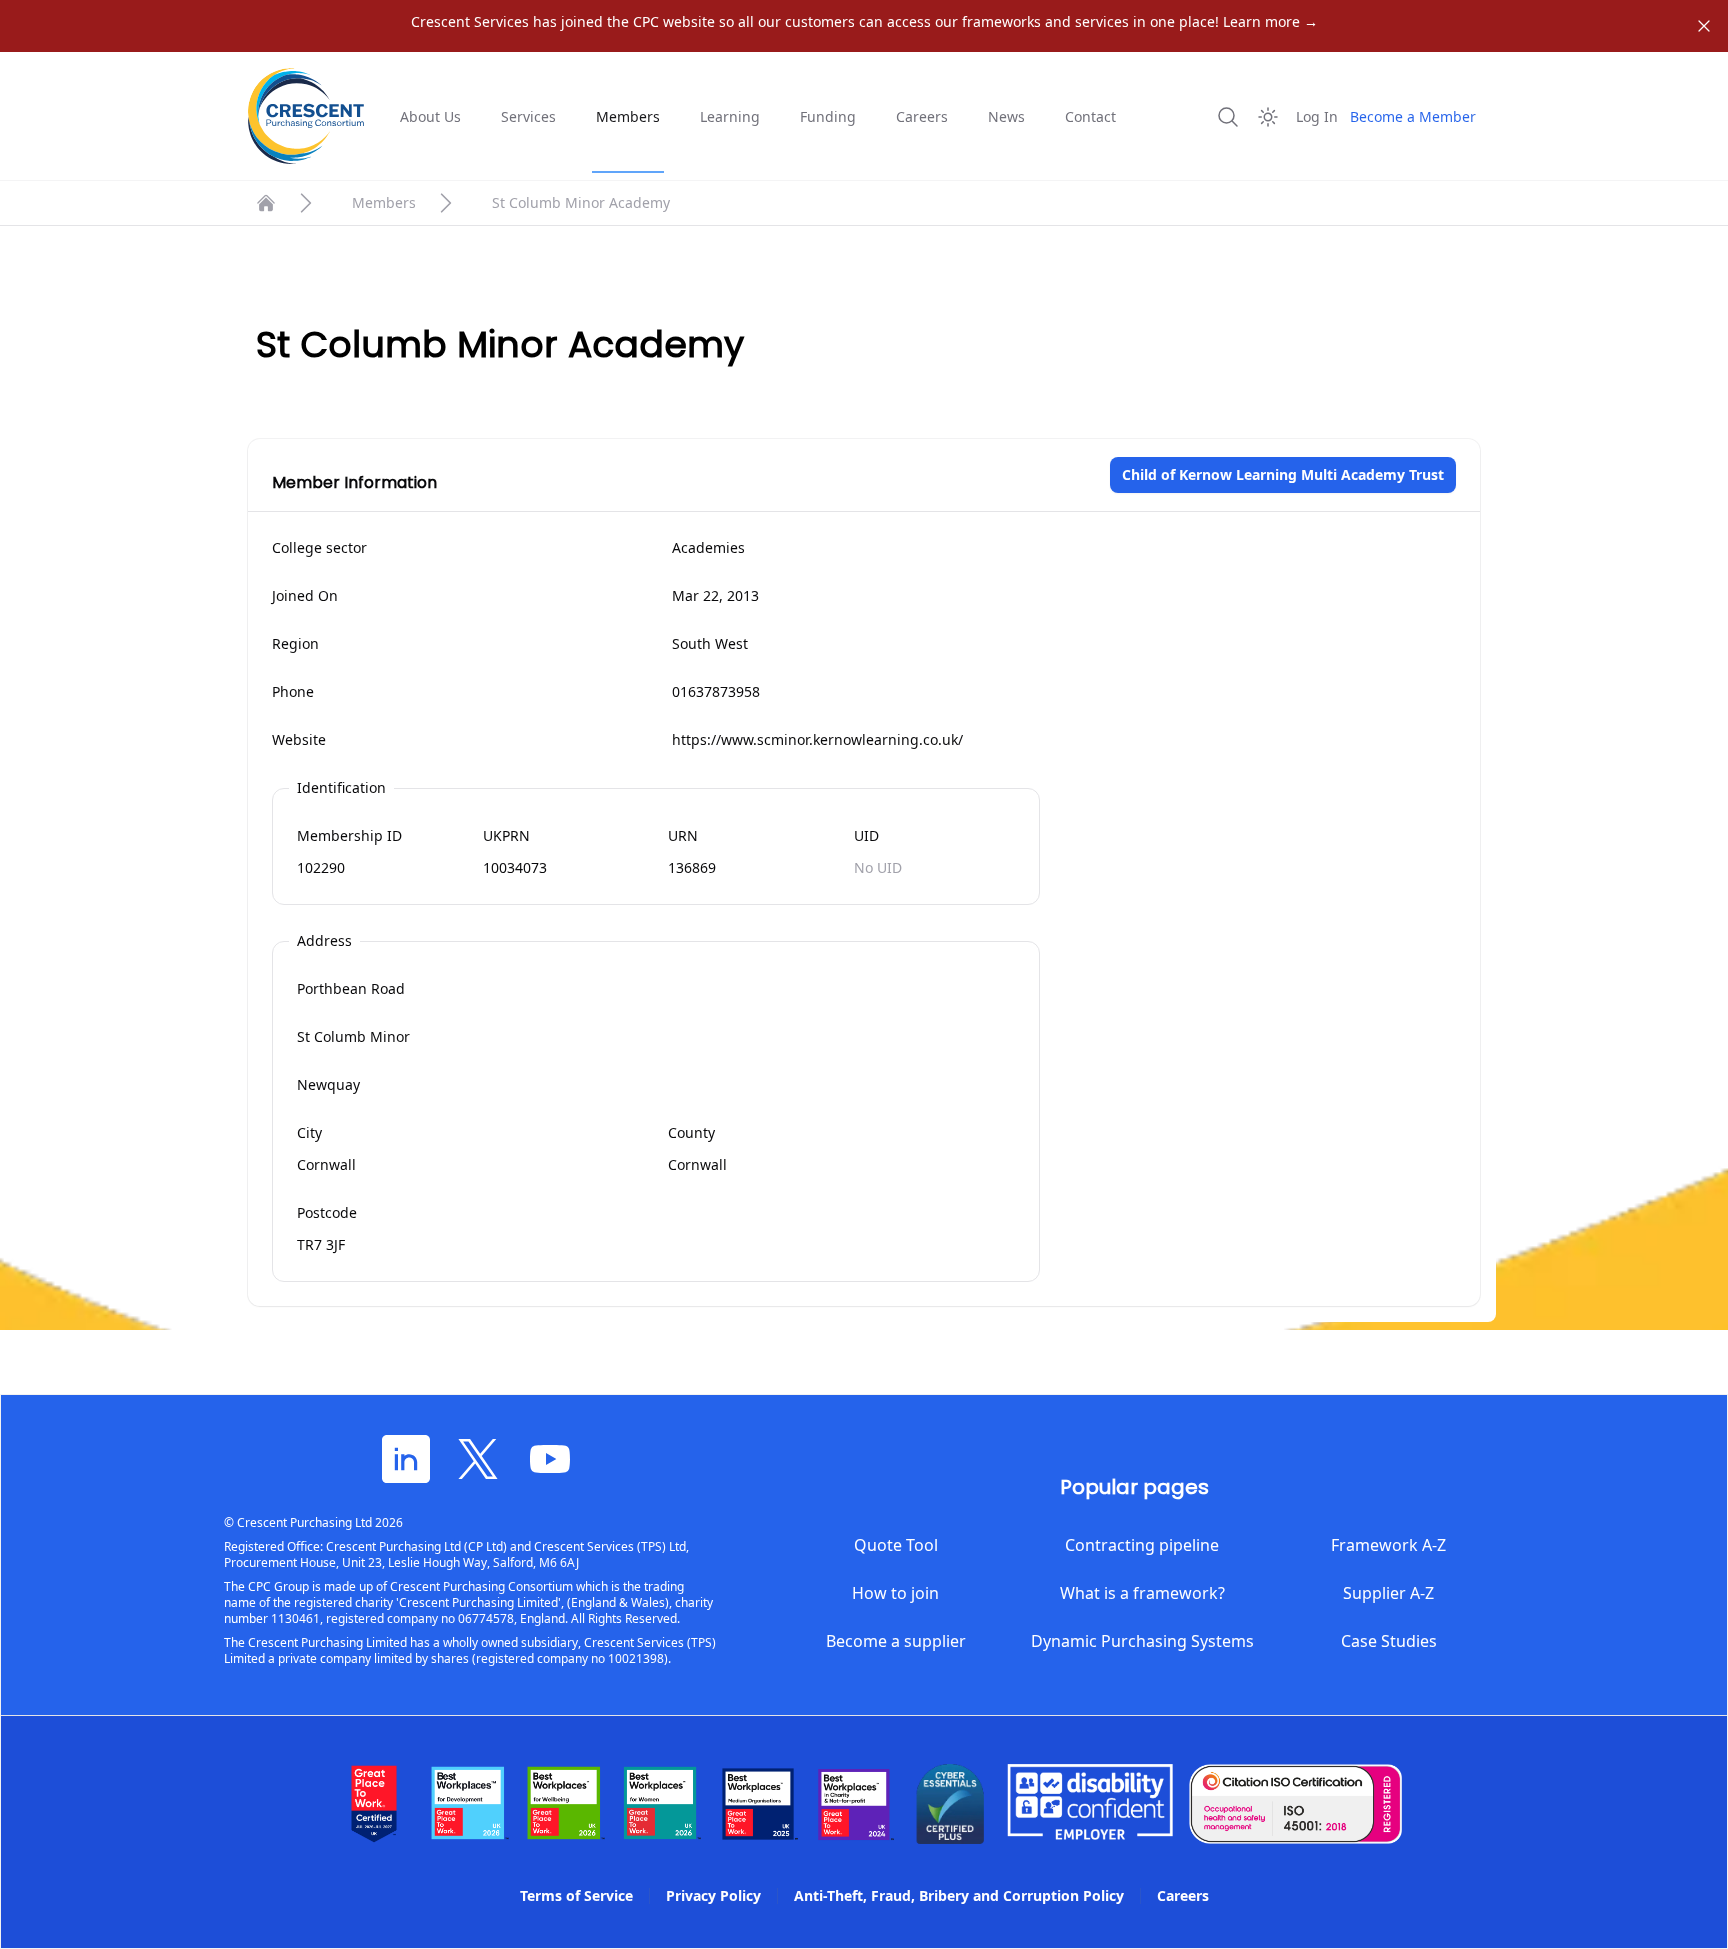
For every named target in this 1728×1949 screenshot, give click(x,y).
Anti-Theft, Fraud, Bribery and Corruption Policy (959, 1895)
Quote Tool (896, 1545)
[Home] (266, 203)
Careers (922, 116)
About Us (430, 116)
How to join (895, 1593)
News (1006, 116)
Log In (1317, 116)
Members (628, 116)
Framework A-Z (1388, 1545)
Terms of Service (576, 1895)
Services (528, 116)
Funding (828, 116)
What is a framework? (1142, 1593)
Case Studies (1389, 1641)
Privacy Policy (713, 1895)
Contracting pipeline (1142, 1545)
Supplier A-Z (1388, 1593)
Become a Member (1413, 116)
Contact (1090, 116)
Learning (730, 116)
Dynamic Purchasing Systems (1142, 1641)
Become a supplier (896, 1641)
